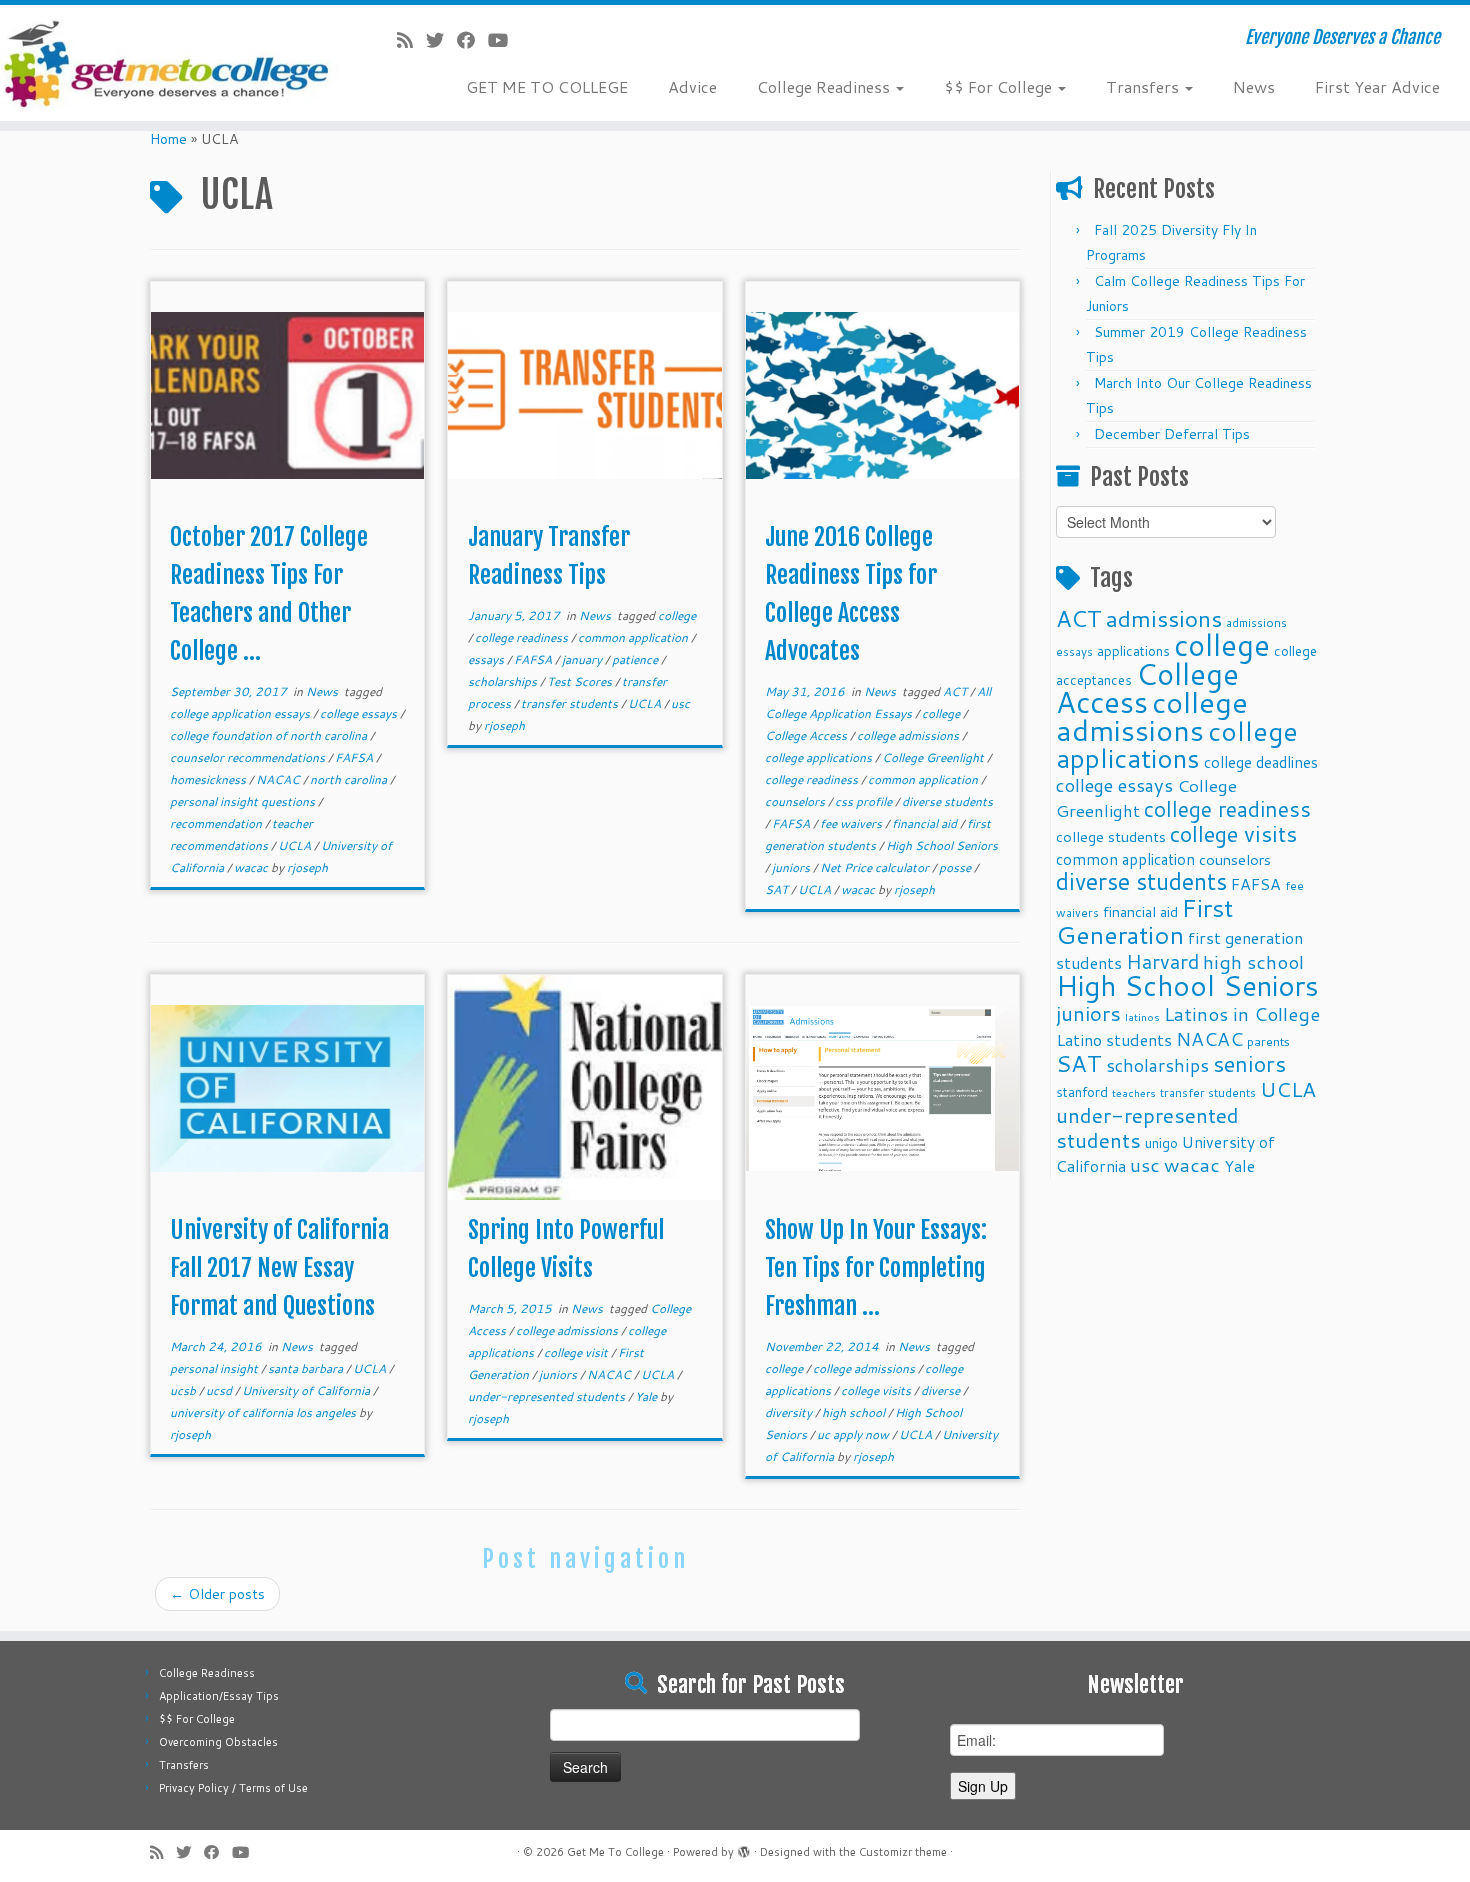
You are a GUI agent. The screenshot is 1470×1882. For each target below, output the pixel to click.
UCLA (296, 845)
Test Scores (581, 681)
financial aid (926, 823)
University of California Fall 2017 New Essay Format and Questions (279, 1268)
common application (634, 637)
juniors (792, 867)
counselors (796, 801)
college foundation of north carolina (270, 735)
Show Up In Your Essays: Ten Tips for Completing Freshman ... (876, 1268)
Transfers (1144, 86)
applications (1133, 650)
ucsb (184, 1390)
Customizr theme (903, 1852)
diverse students (947, 801)
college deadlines (1261, 762)
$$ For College (1000, 86)
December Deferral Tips (1172, 434)
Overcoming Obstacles (218, 1742)
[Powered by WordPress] (744, 1848)
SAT (778, 889)
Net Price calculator (876, 867)
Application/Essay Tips (219, 1696)
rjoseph (307, 867)
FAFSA (355, 757)
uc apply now (854, 1434)
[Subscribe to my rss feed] (411, 40)
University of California (307, 1390)
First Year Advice (1377, 86)
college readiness (523, 637)
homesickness (209, 779)
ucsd (220, 1390)
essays (487, 659)
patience (636, 659)
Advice (692, 86)
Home (168, 139)
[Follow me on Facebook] (472, 40)
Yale (647, 1396)
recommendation (217, 823)
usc (680, 703)
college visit (577, 1352)
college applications (820, 757)
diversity (790, 1412)
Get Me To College (615, 1852)
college (677, 615)
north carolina (350, 779)
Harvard (1162, 961)
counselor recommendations (249, 757)
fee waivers (852, 823)
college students (1111, 836)
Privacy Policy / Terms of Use (233, 1788)
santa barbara (307, 1368)
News (1254, 86)
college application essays (241, 713)
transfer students (571, 703)
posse (956, 867)
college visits (877, 1390)
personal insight (215, 1368)
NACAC (279, 779)
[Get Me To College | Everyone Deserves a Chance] (169, 63)
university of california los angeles (264, 1412)
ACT (956, 691)
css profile (865, 801)
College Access (807, 735)
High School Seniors (942, 845)
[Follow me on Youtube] (504, 40)
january (583, 659)
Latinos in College (1242, 1013)
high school (855, 1412)
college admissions (909, 735)
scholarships (504, 681)
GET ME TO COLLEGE (547, 86)
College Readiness (825, 86)
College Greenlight (934, 757)
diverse (942, 1390)
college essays (360, 713)
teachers (1134, 1092)
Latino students (1114, 1039)
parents (1268, 1041)
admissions (1164, 618)
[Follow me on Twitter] (441, 40)
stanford (1082, 1091)
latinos (1142, 1016)
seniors (1249, 1063)
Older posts (217, 1594)
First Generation (1144, 921)
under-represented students (548, 1396)
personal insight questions (244, 801)
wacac (252, 867)
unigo (1161, 1142)
